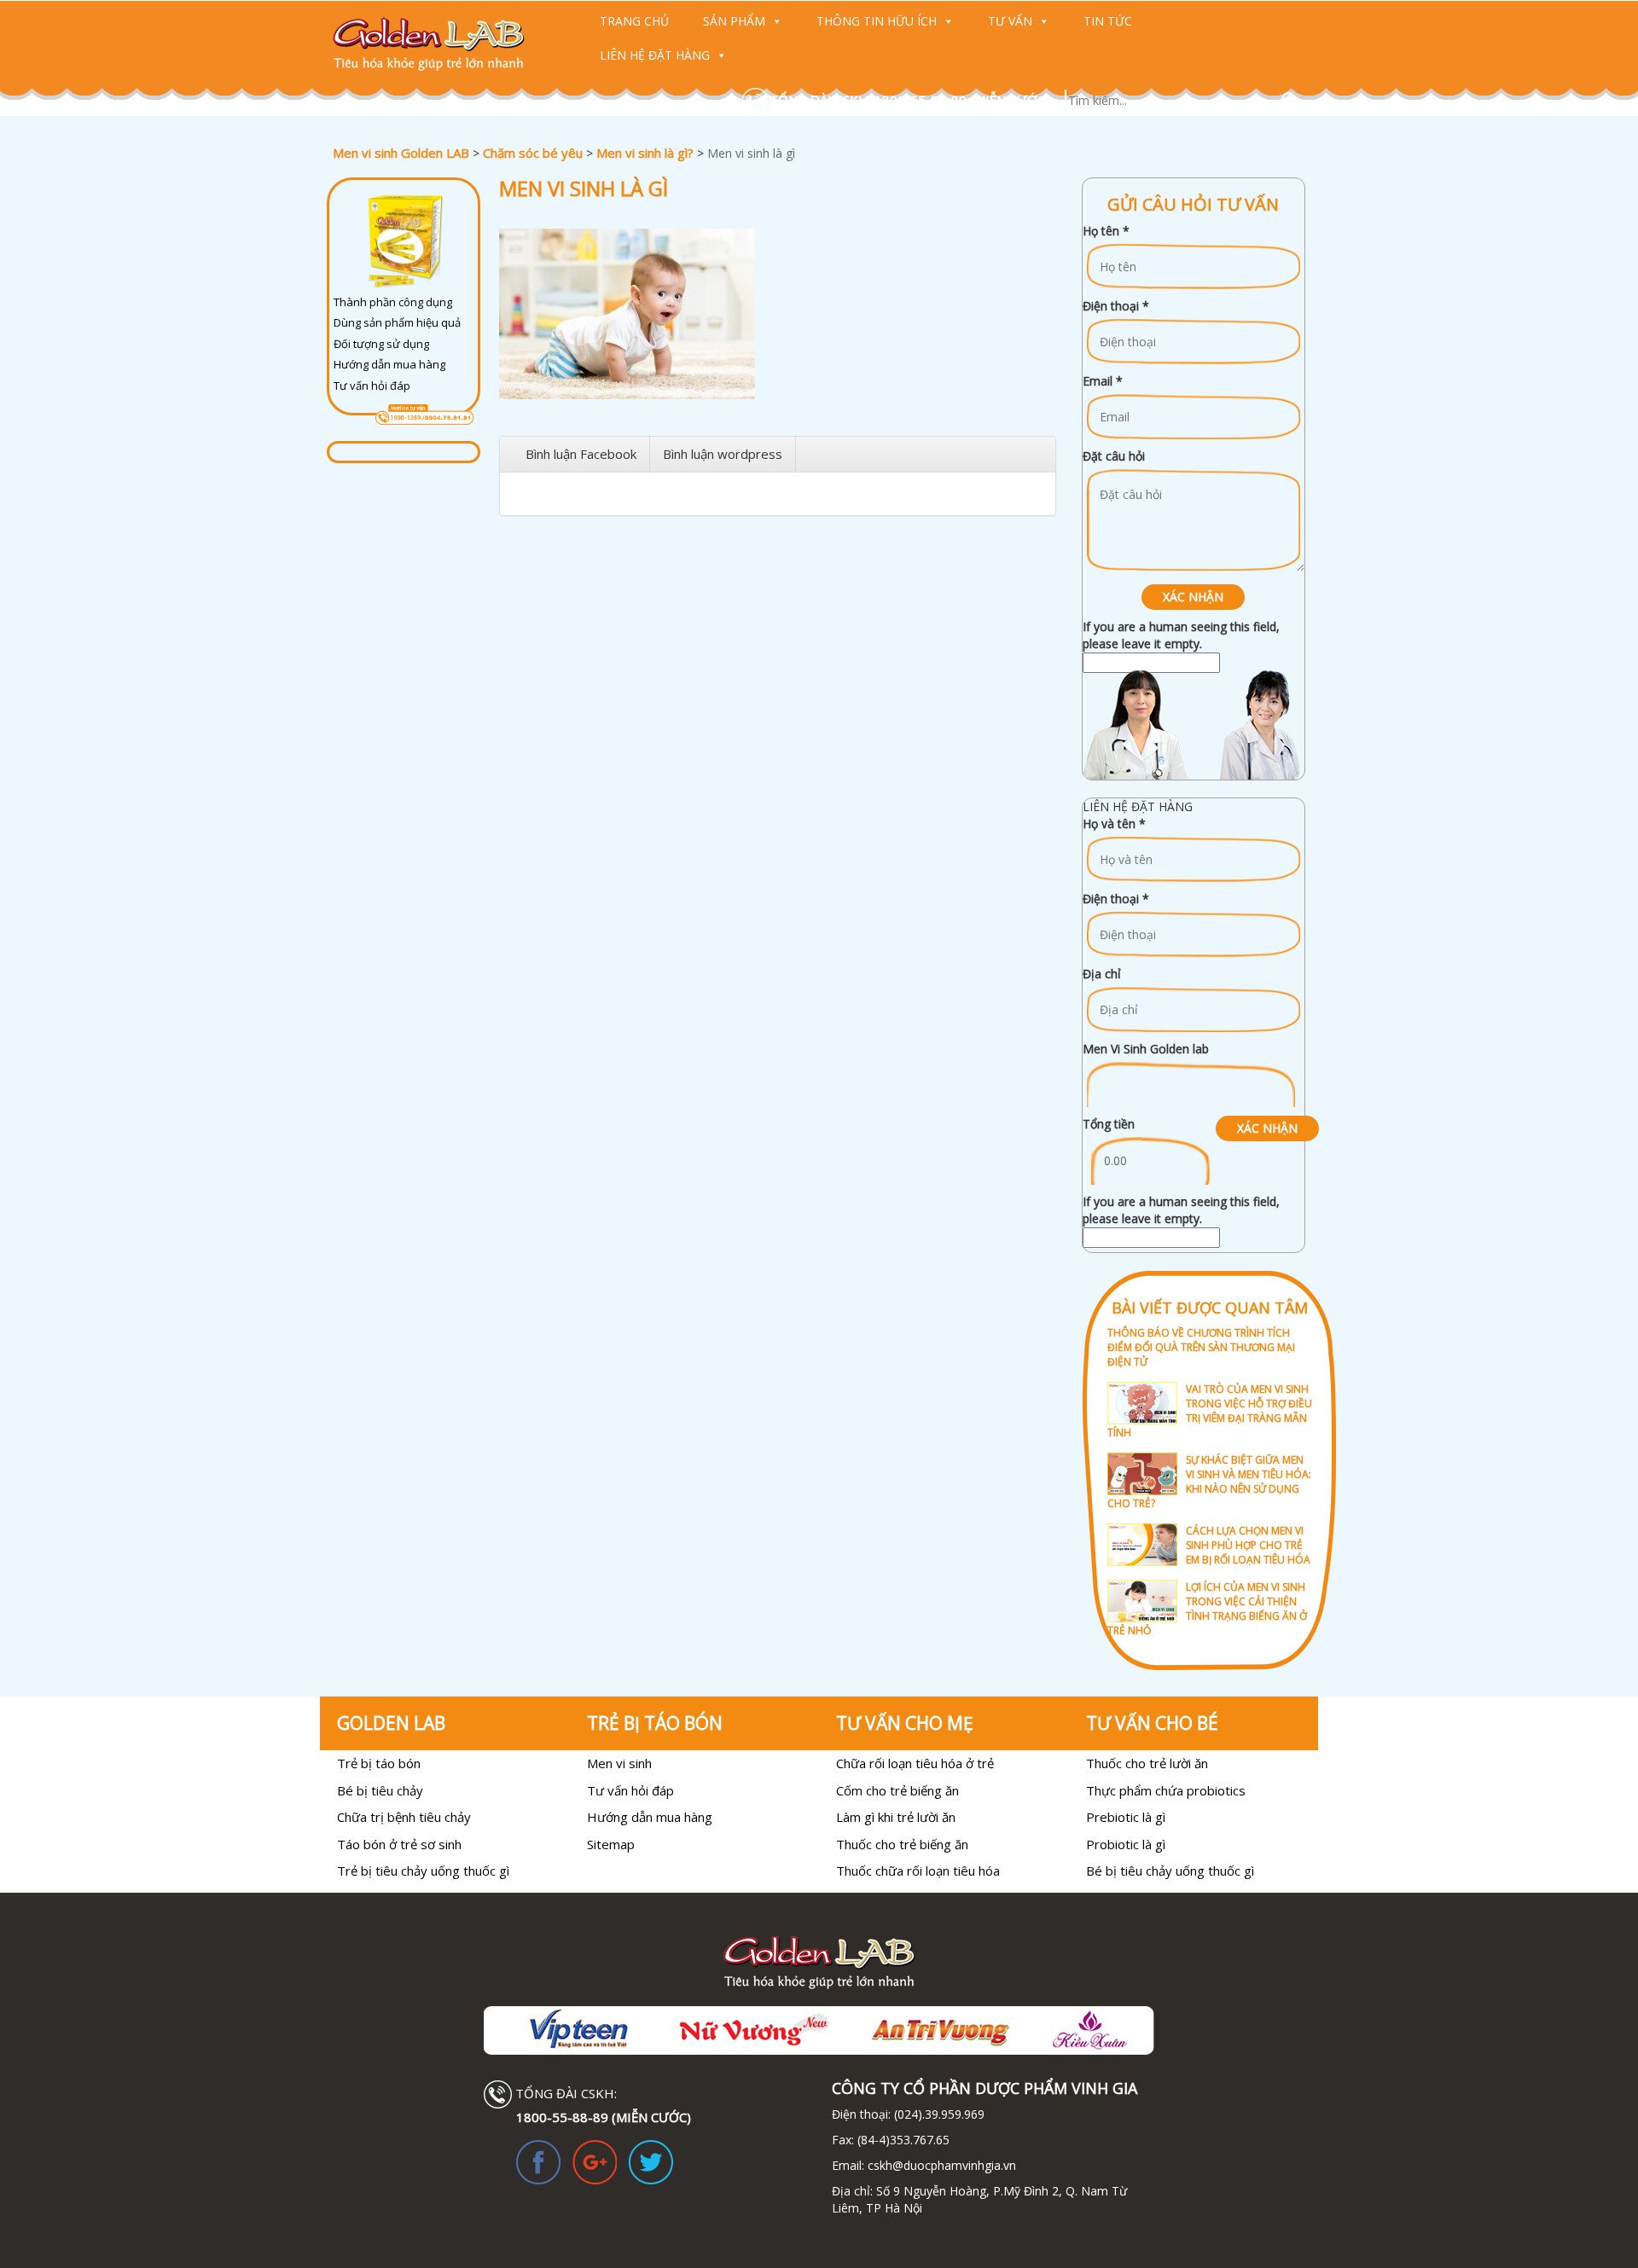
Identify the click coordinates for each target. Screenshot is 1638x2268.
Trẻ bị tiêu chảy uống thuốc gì (423, 1871)
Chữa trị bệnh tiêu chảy (404, 1817)
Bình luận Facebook (581, 454)
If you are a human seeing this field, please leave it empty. (1181, 635)
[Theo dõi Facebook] (538, 2161)
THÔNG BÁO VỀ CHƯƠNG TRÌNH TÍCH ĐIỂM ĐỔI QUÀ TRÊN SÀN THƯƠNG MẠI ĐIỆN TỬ (1201, 1347)
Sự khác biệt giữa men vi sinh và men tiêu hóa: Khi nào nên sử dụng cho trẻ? (1209, 1482)
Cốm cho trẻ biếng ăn (897, 1790)
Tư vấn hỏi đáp (372, 386)
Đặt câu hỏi (1114, 456)
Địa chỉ (1102, 974)
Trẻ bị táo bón (379, 1763)
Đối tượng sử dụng (381, 344)
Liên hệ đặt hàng (655, 55)
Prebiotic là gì (1126, 1817)
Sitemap (611, 1844)
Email (1103, 381)
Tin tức (1108, 21)
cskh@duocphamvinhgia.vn (940, 2165)
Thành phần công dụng (393, 302)
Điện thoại (1116, 306)
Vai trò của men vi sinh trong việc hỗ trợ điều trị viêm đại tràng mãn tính (1210, 1411)
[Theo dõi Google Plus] (595, 2161)
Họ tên (1106, 231)
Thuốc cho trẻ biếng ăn (902, 1844)
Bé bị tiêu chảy (380, 1790)
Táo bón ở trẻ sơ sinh (399, 1844)
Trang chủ (634, 21)
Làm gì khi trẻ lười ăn (896, 1817)
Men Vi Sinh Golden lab (1146, 1049)
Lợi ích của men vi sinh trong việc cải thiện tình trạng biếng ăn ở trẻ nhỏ (1207, 1609)
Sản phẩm (734, 21)
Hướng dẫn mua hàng (389, 364)
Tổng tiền (1109, 1124)
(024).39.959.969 (938, 2114)
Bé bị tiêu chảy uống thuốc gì (1170, 1871)
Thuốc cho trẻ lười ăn (1147, 1763)
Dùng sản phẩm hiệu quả (397, 322)
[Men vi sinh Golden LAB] (445, 44)
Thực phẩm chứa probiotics (1166, 1790)
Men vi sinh (619, 1763)
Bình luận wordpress (723, 454)
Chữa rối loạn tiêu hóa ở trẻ (915, 1763)
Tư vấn (1010, 21)
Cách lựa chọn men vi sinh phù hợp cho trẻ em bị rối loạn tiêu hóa (1248, 1545)
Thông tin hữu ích (877, 21)
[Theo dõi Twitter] (651, 2161)
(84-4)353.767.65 (903, 2140)
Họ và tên (1114, 824)
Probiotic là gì (1126, 1844)
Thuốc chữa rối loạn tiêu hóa (918, 1871)
